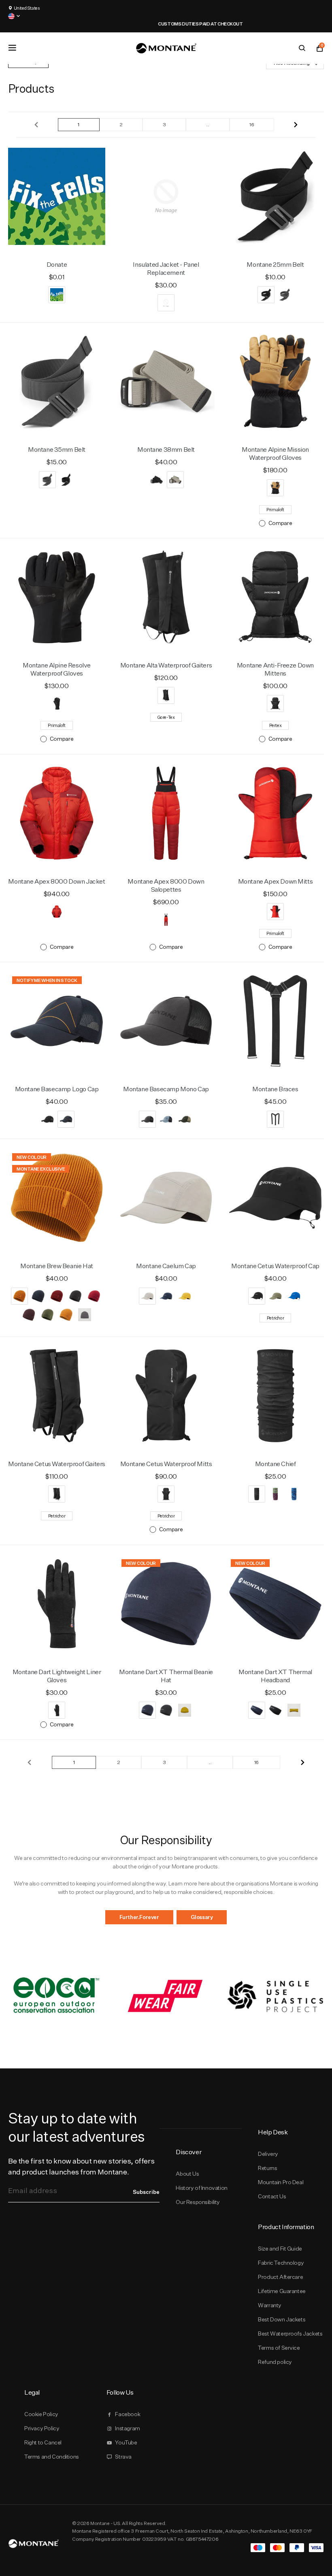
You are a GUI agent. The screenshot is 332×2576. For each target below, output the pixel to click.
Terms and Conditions (52, 2457)
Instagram (127, 2428)
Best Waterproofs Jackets (290, 2334)
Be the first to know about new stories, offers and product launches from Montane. (81, 2166)
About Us (187, 2174)
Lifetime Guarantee (282, 2291)
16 (252, 124)
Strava (123, 2457)
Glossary (202, 1917)
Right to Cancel (43, 2442)
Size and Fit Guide (280, 2249)
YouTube (126, 2442)
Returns (267, 2168)
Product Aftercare (280, 2277)
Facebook (128, 2414)
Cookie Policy (41, 2414)
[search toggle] (302, 48)
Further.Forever (139, 1917)
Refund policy (275, 2362)
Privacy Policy (42, 2428)
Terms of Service (279, 2348)
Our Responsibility (198, 2202)
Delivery (268, 2154)
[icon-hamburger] (12, 48)
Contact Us (272, 2196)
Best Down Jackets (282, 2319)
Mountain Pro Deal (281, 2182)
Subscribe (146, 2192)
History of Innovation (201, 2188)
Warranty (270, 2305)
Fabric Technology (281, 2263)
